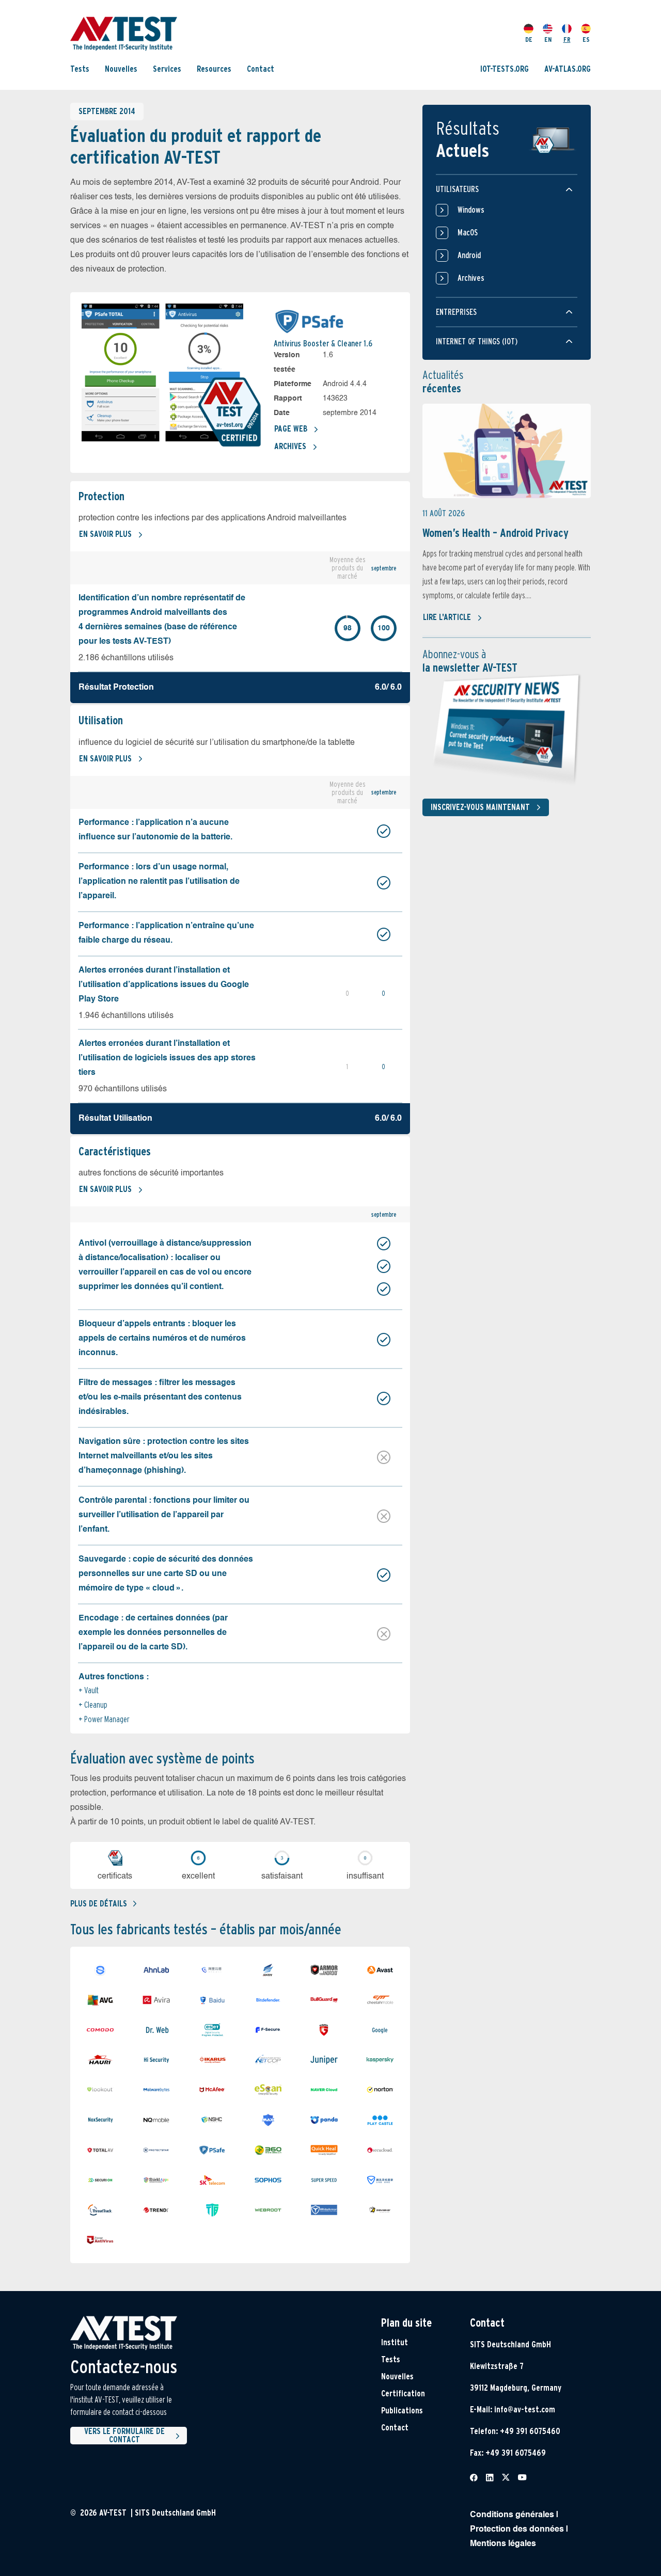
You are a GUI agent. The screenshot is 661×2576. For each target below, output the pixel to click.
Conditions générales (512, 2515)
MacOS (468, 233)
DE (529, 39)
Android (469, 255)
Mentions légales (503, 2544)
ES (586, 39)
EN (548, 39)
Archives (290, 446)
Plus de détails (99, 1904)
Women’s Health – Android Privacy (495, 533)
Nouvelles (121, 68)
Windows (471, 210)
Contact (261, 68)
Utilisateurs (457, 189)
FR (567, 39)
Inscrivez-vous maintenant (480, 807)
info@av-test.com (525, 2410)
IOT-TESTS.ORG (505, 68)
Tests (80, 68)
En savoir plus (105, 534)
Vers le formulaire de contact (124, 2436)
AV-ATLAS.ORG (568, 68)
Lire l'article (447, 617)
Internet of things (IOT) (477, 341)
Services (167, 68)
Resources (214, 68)
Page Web (291, 429)
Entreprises (456, 312)
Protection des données (517, 2530)
